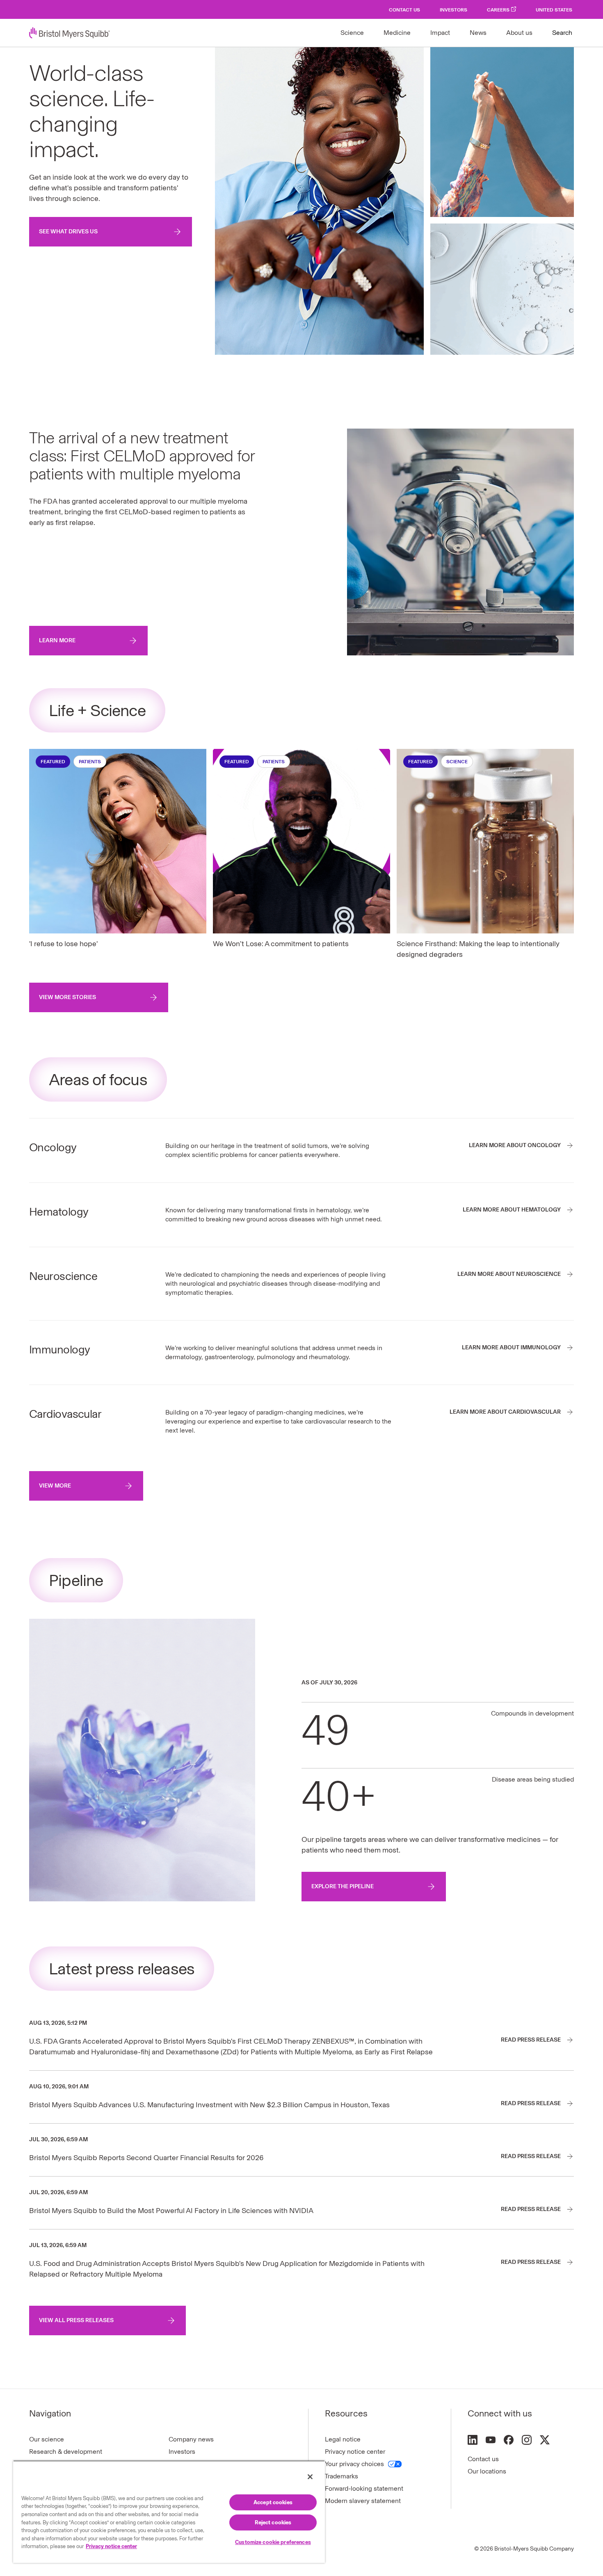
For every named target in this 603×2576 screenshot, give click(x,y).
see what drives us (68, 232)
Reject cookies (273, 2522)
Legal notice (343, 2439)
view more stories (67, 997)
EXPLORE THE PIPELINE (343, 1886)
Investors (453, 10)
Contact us (483, 2459)
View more (55, 1486)
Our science (47, 2439)
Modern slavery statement (363, 2501)
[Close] (310, 2477)
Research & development (66, 2452)
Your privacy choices (354, 2464)
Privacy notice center (355, 2452)
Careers (498, 10)
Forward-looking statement (364, 2488)
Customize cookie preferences (273, 2542)
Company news (191, 2439)
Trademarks (341, 2476)
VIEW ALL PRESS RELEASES (76, 2320)
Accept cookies (273, 2502)
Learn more (57, 640)
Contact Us (404, 10)
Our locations (487, 2471)
